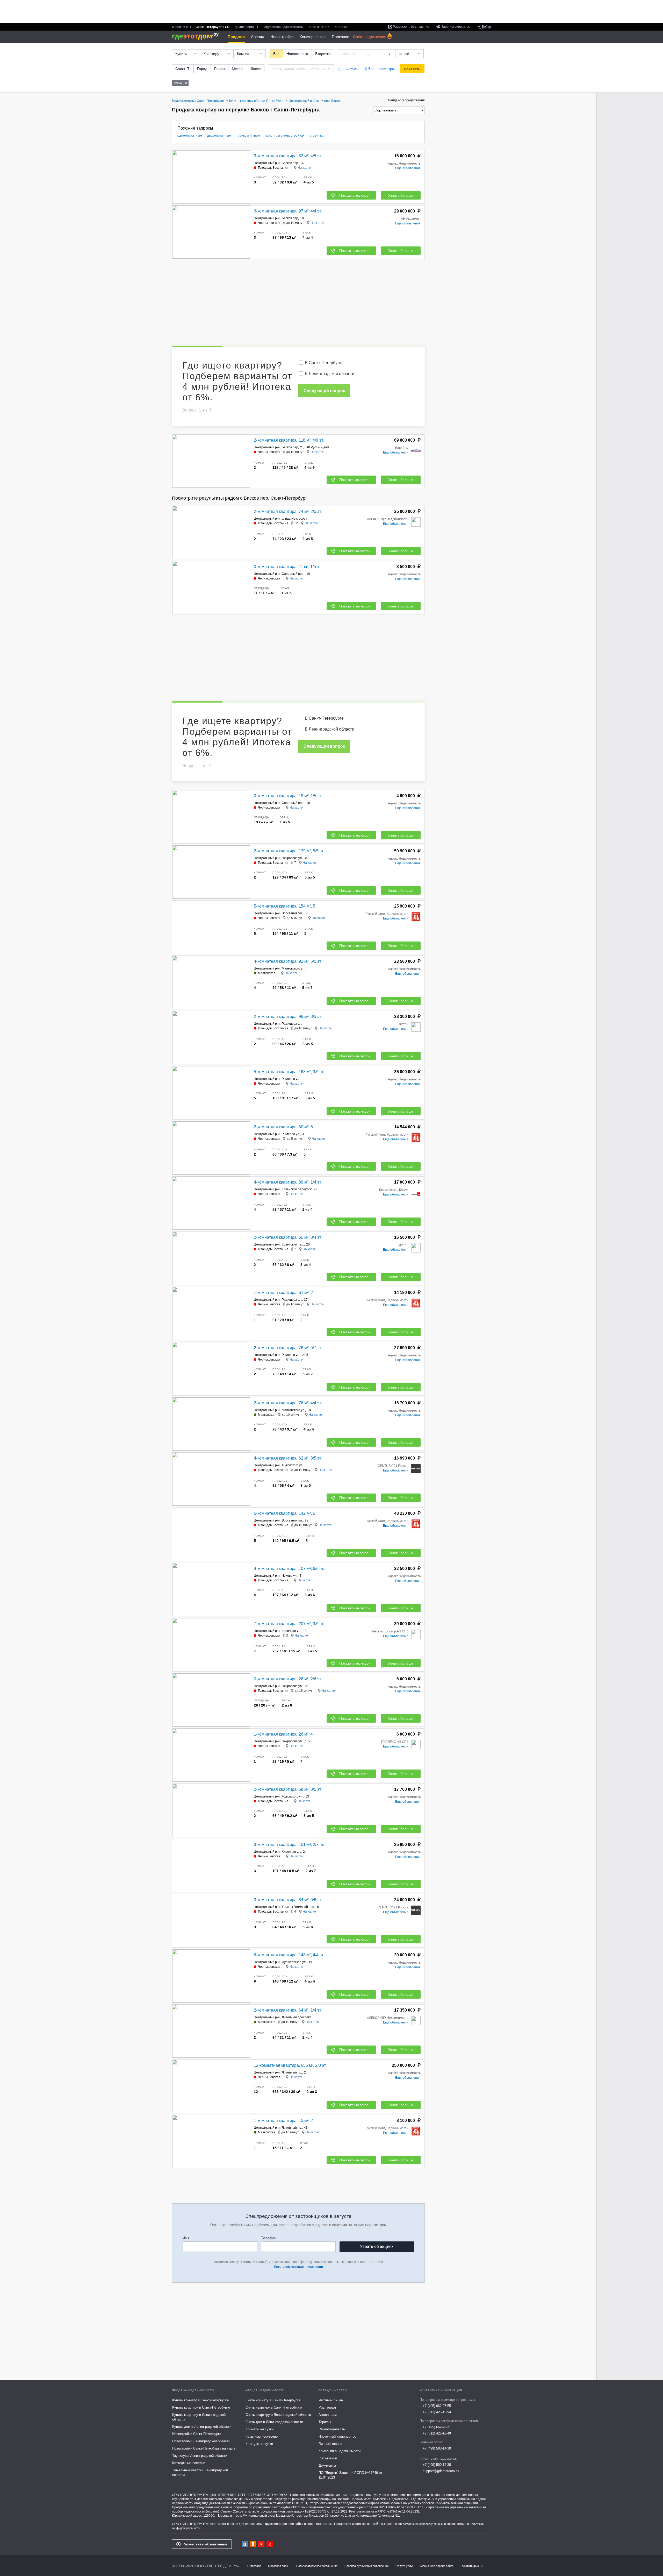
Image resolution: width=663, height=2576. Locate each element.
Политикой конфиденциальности (298, 2267)
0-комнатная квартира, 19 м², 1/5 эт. (288, 796)
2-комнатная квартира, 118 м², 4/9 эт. (289, 440)
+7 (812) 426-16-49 (437, 2433)
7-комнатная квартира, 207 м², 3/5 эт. (289, 1624)
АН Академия (411, 219)
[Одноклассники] (253, 2544)
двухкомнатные (219, 136)
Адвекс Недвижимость (404, 164)
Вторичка (323, 54)
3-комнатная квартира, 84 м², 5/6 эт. (288, 1900)
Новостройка (297, 54)
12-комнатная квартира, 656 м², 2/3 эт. (290, 2065)
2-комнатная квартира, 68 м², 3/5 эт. (288, 1789)
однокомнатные (190, 136)
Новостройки (282, 37)
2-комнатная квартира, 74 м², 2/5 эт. (288, 511)
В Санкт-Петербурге (324, 363)
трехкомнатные (248, 136)
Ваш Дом (402, 448)
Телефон (269, 2238)
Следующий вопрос (324, 391)
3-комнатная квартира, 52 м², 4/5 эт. (288, 156)
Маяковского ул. (293, 968)
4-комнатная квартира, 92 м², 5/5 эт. (288, 961)
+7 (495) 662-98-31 (437, 2427)
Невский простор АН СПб (390, 1631)
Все (276, 54)
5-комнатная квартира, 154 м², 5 (284, 906)
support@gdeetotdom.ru (441, 2471)
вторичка (317, 136)
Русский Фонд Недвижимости (387, 914)
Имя (186, 2238)
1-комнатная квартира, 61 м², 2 (283, 1293)
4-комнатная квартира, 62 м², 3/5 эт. (288, 1458)
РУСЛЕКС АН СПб (395, 1742)
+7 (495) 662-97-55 (437, 2406)
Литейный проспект (296, 2017)
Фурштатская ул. (294, 1962)
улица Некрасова (294, 519)
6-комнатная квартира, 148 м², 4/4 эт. (289, 1955)
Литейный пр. (292, 2072)
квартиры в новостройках (285, 136)
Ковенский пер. (293, 1244)
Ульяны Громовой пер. (298, 1907)
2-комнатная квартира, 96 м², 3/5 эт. (288, 1017)
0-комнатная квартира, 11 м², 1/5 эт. (288, 567)
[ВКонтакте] (245, 2544)
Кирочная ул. (291, 1631)
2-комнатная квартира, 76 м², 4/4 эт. (288, 1403)
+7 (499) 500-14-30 (437, 2448)
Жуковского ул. (293, 1465)
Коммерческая (313, 37)
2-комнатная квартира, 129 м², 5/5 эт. (289, 851)
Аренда (258, 37)
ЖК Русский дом (317, 447)
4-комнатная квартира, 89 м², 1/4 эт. (288, 1182)
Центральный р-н (267, 163)
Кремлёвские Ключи (394, 1190)
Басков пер (290, 218)
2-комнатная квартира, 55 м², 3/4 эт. (288, 1237)
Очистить (350, 69)
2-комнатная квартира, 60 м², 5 (283, 1127)
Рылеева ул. (291, 1079)
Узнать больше (401, 195)
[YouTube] (261, 2544)
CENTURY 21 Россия (393, 1466)
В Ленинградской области (330, 374)
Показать (412, 69)
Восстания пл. (292, 1520)
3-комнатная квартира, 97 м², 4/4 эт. (288, 211)
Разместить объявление (205, 2544)
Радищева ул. (292, 1024)
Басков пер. (290, 163)
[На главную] (197, 36)
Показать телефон (355, 195)
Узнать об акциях (377, 2246)
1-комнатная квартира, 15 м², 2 (283, 2121)
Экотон (403, 1024)
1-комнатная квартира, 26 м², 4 (283, 1734)
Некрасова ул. (292, 858)
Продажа (236, 37)
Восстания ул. (292, 913)
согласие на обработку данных (423, 2524)
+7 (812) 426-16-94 (437, 2412)
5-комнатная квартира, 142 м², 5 (284, 1513)
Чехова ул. (290, 1576)
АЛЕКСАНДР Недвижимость (388, 519)
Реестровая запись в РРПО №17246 (373, 2511)
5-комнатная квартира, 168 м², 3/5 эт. (289, 1072)
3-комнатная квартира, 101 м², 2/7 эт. (289, 1845)
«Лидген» (226, 2511)
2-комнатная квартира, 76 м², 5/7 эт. (288, 1348)
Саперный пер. (293, 574)
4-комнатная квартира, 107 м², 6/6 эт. (289, 1569)
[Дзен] (270, 2544)
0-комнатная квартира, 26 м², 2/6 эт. (288, 1679)
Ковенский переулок (297, 1189)
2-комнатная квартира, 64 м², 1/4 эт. (288, 2010)
